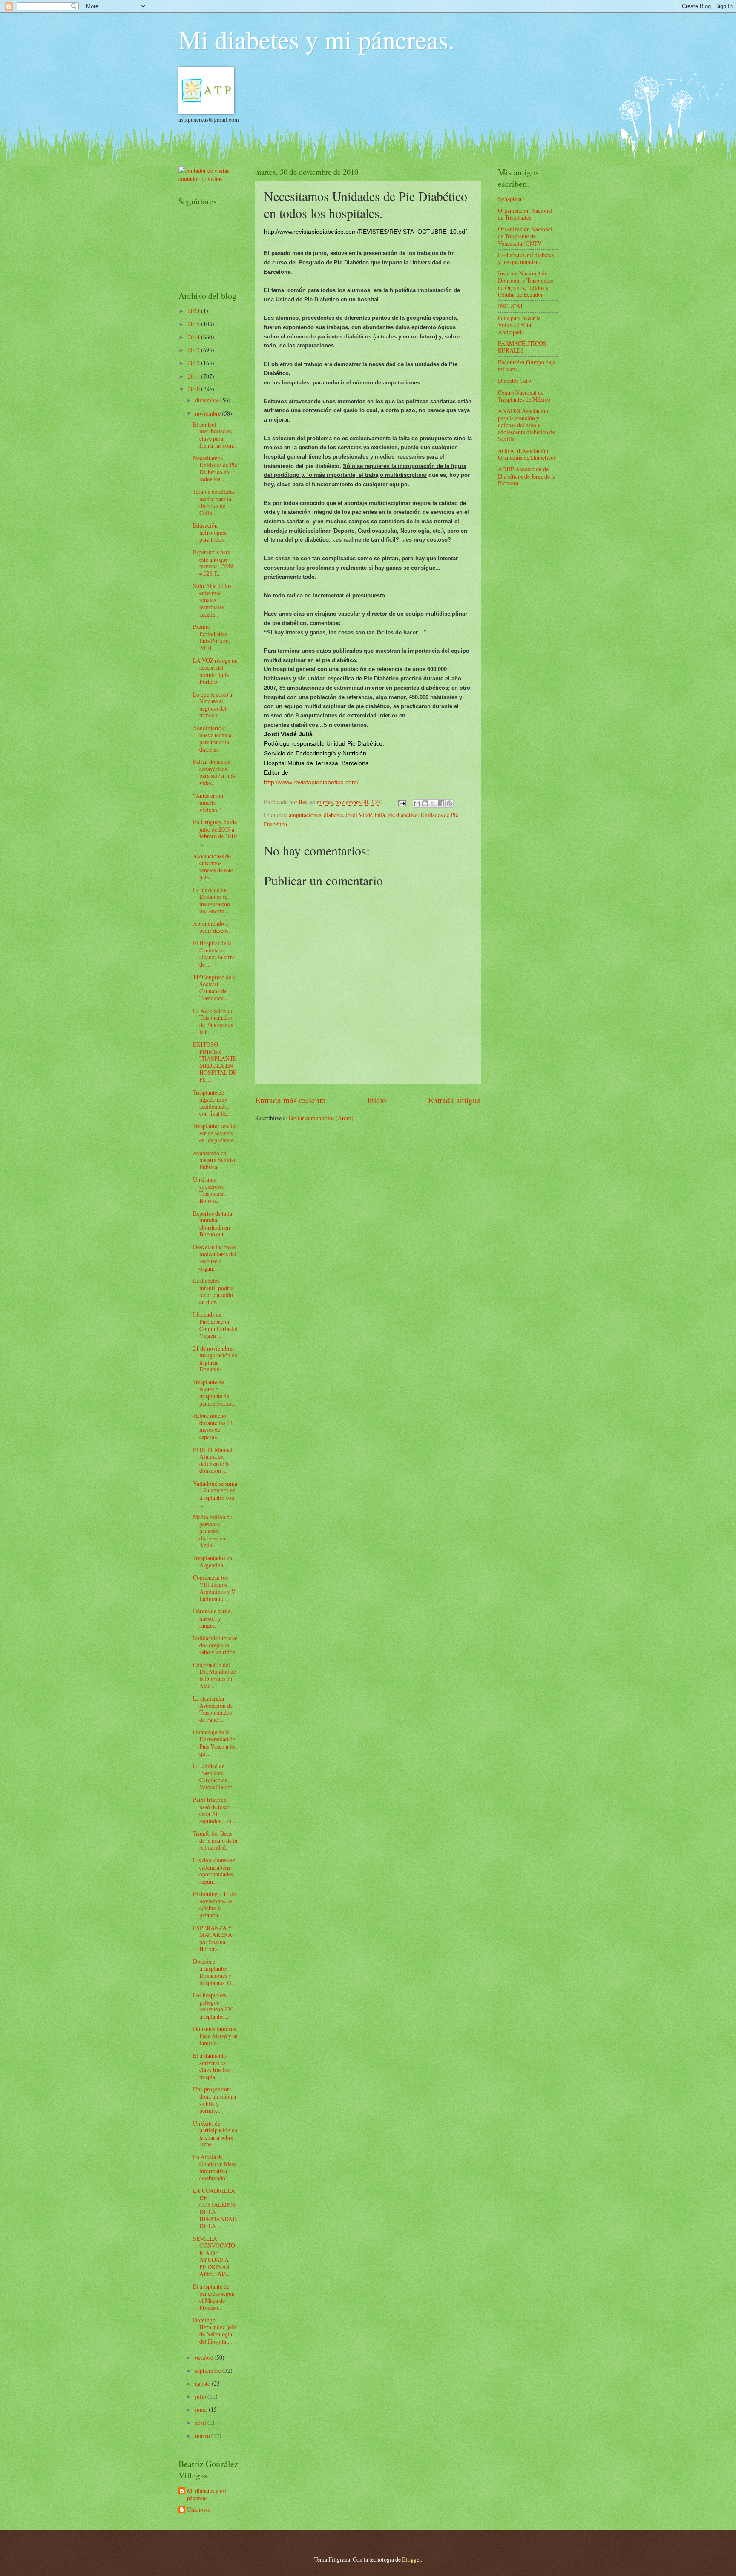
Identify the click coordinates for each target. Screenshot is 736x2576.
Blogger (411, 2559)
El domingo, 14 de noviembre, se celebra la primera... (214, 1904)
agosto (203, 2383)
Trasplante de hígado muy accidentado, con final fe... (211, 1103)
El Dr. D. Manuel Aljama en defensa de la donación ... (213, 1460)
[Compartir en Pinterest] (449, 803)
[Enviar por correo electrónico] (417, 803)
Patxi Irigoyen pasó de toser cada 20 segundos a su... (214, 1810)
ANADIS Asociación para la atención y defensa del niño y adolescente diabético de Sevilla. (526, 425)
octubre (205, 2357)
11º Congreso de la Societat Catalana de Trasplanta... (215, 988)
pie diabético (403, 815)
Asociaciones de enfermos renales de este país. (213, 867)
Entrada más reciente (290, 1100)
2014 (194, 337)
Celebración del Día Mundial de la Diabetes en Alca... (214, 1675)
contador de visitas (200, 179)
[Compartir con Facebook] (441, 803)
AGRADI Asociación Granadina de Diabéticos (527, 454)
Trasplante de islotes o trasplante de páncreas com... (214, 1393)
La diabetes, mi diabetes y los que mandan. (526, 258)
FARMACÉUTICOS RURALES (522, 347)
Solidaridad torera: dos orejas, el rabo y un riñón (215, 1645)
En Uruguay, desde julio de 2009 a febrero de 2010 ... (215, 833)
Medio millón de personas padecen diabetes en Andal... (213, 1531)
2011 (194, 376)
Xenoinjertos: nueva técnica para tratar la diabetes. (212, 739)
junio (202, 2409)
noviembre (208, 413)
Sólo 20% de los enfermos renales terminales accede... (212, 600)
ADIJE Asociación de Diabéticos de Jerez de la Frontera (527, 476)
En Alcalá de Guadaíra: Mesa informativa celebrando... (215, 2167)
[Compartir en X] (433, 803)
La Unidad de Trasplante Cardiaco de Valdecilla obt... (214, 1777)
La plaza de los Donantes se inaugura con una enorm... (211, 900)
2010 (194, 389)
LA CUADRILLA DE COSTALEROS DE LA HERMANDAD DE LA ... (215, 2208)
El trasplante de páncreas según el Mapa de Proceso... (214, 2297)
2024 (194, 311)
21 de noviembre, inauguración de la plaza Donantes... (215, 1359)
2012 (194, 363)
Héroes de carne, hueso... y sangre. (212, 1618)
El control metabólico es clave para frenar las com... (215, 435)
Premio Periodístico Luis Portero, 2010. (211, 637)
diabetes (333, 815)
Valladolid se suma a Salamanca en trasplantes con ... (215, 1494)
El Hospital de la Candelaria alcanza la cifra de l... (214, 954)
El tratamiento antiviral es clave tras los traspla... (211, 2066)
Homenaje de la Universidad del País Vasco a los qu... (215, 1743)
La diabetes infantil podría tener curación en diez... (213, 1291)
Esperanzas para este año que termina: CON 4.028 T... (213, 563)
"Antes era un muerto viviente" (209, 803)
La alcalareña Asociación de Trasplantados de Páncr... (213, 1709)
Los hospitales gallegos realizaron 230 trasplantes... (213, 2006)
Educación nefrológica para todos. (210, 532)
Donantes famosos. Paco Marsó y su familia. (215, 2036)
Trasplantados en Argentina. (213, 1561)
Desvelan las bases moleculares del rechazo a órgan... (215, 1258)
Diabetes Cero (515, 380)
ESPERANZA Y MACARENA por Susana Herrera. (213, 1938)
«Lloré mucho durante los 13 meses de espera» (213, 1426)
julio (201, 2397)
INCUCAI (510, 306)
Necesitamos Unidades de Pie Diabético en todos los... (215, 469)
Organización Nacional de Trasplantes (525, 214)
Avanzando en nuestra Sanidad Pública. (215, 1160)
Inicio (377, 1100)
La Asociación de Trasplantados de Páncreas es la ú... (213, 1021)
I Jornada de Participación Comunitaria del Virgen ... (215, 1325)
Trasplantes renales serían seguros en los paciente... (215, 1133)
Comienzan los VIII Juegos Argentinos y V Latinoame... (214, 1588)
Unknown (199, 2510)
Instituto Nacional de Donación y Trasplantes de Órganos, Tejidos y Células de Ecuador (525, 284)
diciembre (208, 400)
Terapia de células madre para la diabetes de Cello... (214, 502)
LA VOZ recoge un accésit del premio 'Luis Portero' (215, 671)
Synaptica (510, 199)
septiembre (209, 2371)
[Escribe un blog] (425, 803)
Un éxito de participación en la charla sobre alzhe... (215, 2134)
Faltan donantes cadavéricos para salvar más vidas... (214, 772)
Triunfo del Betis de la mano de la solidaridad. (215, 1840)
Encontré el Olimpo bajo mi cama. (527, 366)
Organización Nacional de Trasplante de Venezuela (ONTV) (525, 236)
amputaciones (305, 815)
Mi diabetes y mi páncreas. (316, 39)
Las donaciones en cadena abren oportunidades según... (214, 1871)
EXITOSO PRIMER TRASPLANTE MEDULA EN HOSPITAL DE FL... (215, 1062)
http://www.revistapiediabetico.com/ (311, 782)
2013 (194, 350)
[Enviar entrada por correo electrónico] (402, 802)
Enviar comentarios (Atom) (321, 1118)
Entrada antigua (454, 1100)
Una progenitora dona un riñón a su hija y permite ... (214, 2100)
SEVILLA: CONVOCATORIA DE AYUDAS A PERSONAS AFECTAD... (214, 2256)
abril (201, 2423)
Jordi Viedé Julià (365, 815)
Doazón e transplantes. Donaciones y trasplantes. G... (214, 1972)
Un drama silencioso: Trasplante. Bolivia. (209, 1190)
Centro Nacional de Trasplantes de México (524, 396)
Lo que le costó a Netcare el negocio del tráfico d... (213, 705)
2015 (194, 324)
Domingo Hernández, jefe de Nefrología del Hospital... (215, 2331)
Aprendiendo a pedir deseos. (211, 927)
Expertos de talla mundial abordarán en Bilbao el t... (213, 1224)
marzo (203, 2436)
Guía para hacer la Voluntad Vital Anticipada (519, 325)
